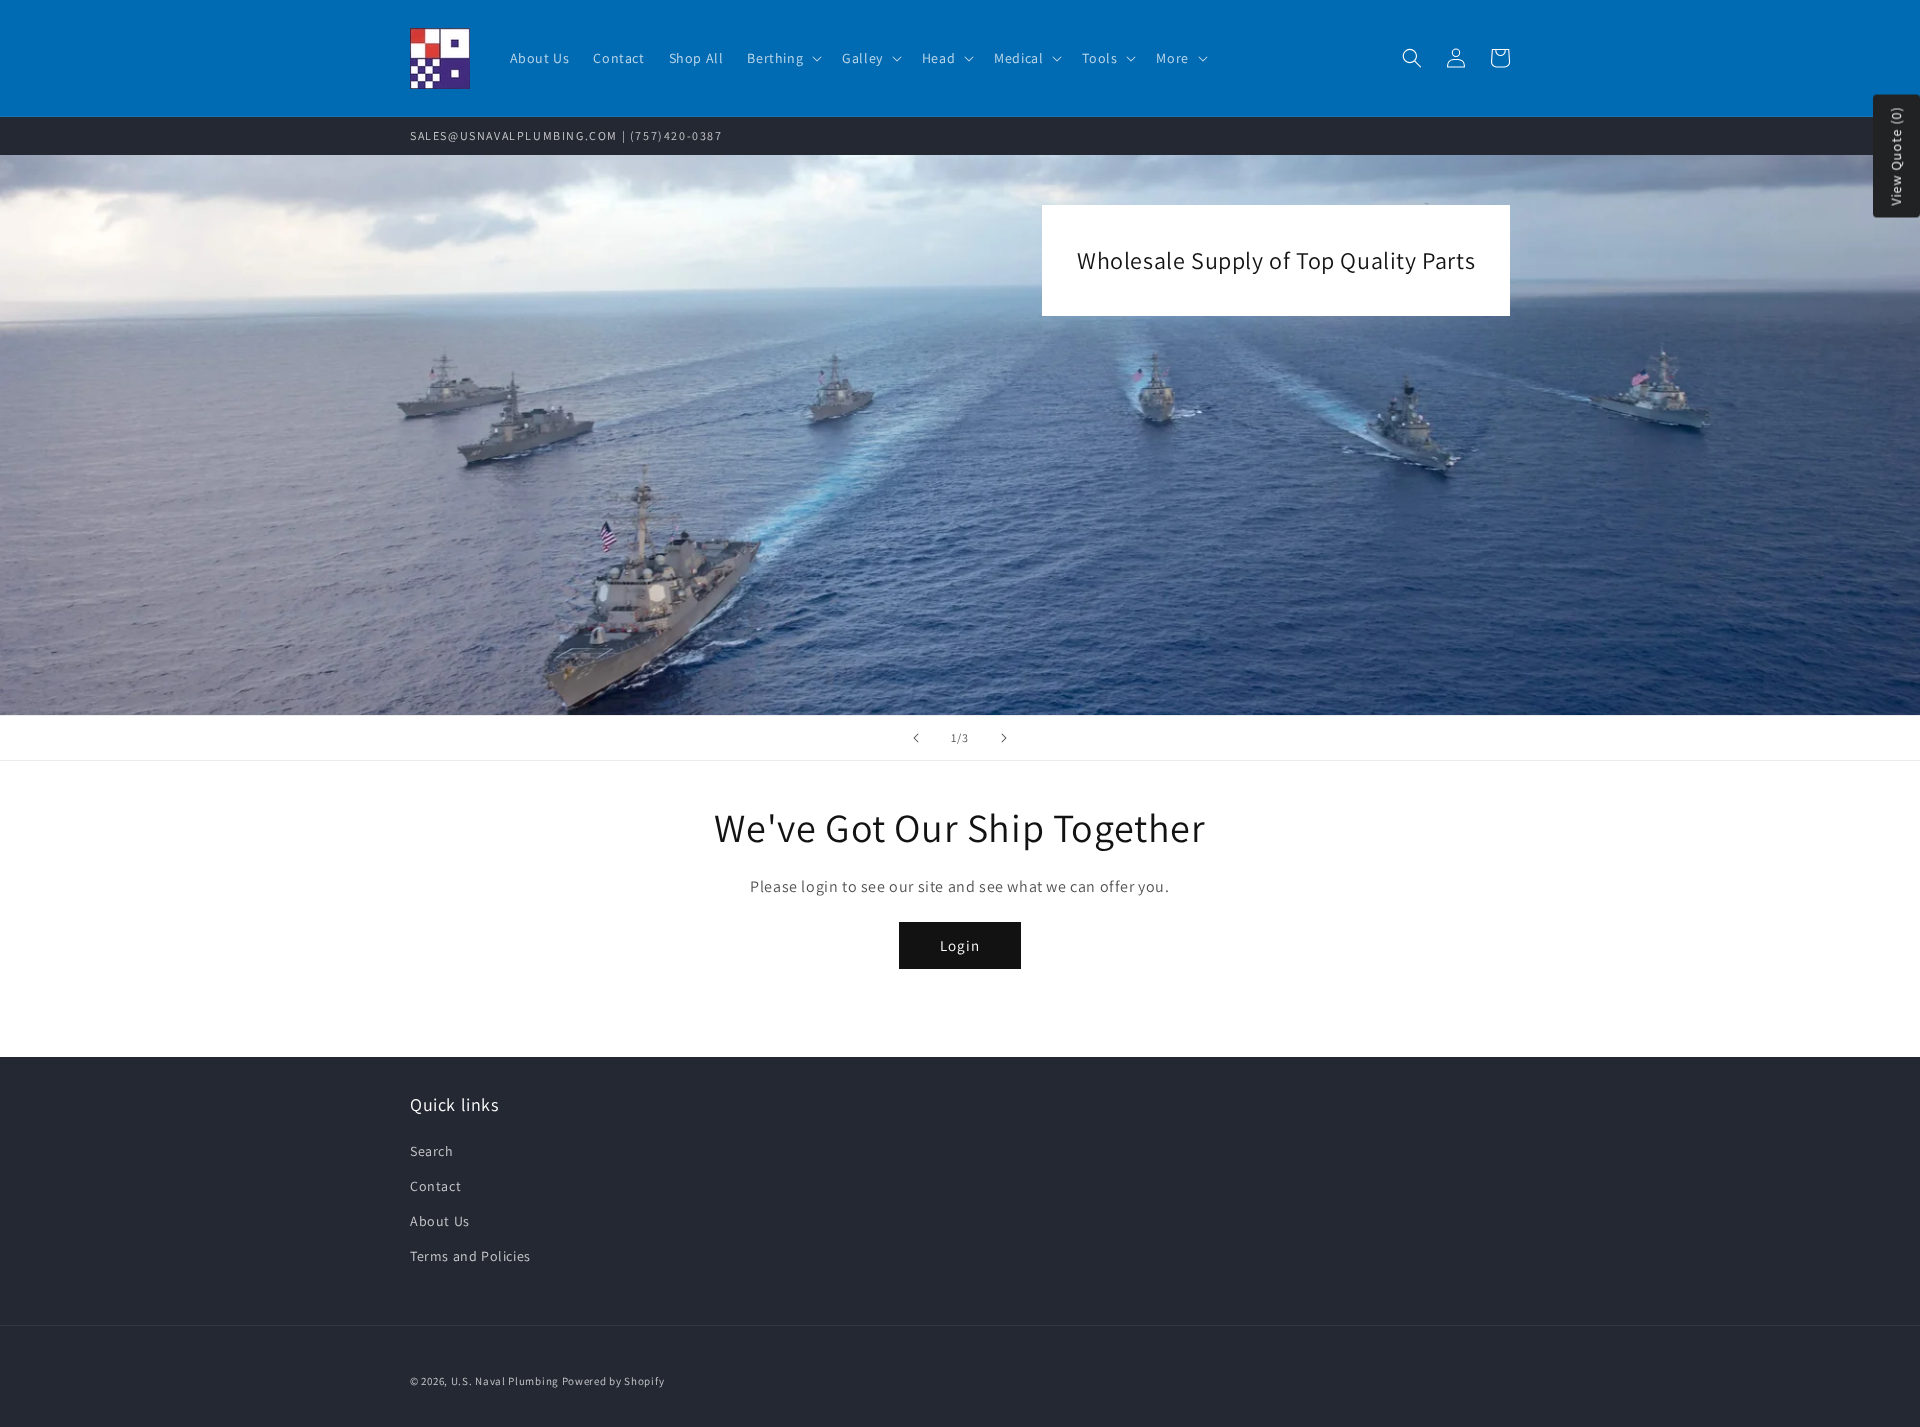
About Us (440, 1221)
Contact (435, 1186)
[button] (782, 58)
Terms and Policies (470, 1256)
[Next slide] (1004, 738)
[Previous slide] (916, 738)
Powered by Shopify (613, 1381)
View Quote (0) (1896, 156)
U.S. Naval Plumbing (505, 1381)
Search (432, 1151)
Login (960, 945)
